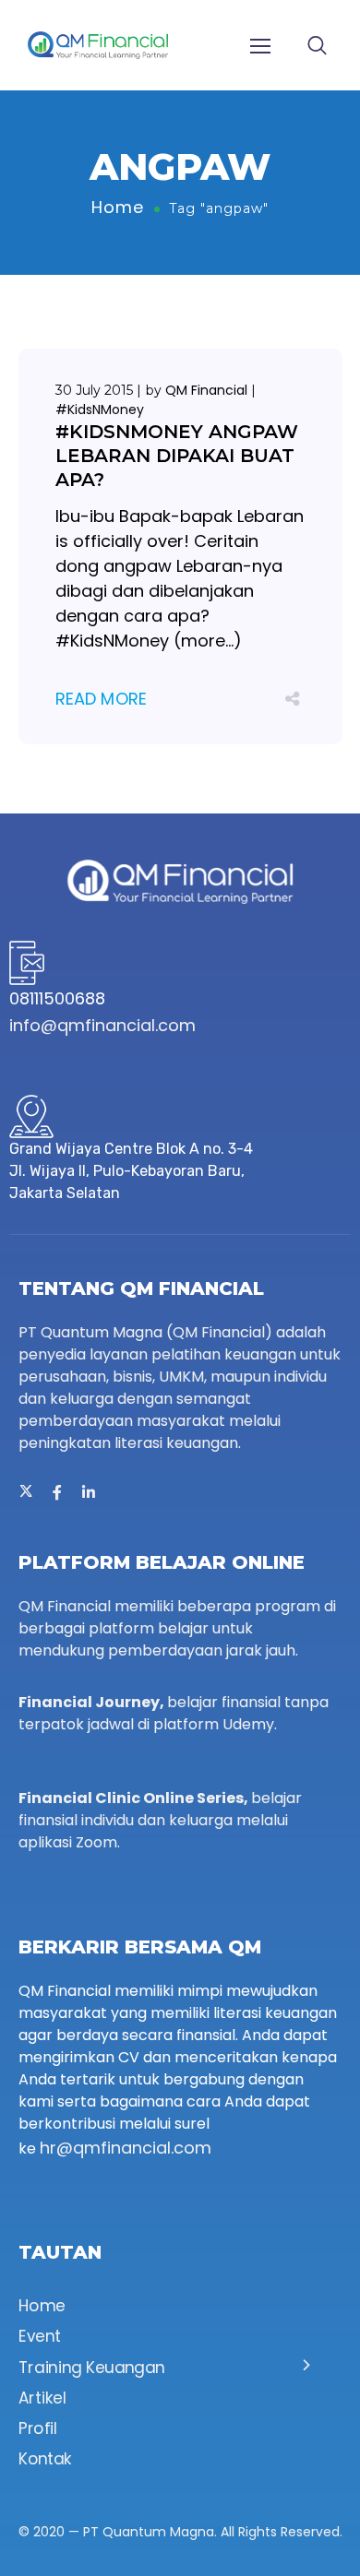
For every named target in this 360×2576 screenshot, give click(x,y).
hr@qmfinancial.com (126, 2148)
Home (118, 207)
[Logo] (98, 45)
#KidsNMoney (100, 410)
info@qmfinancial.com (102, 1025)
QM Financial (206, 390)
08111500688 (57, 998)
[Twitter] (26, 1492)
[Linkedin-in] (89, 1492)
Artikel (42, 2398)
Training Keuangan (92, 2368)
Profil (38, 2429)
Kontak (45, 2460)
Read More (102, 699)
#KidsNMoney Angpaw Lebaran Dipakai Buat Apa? (177, 456)
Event (40, 2337)
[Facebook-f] (57, 1492)
